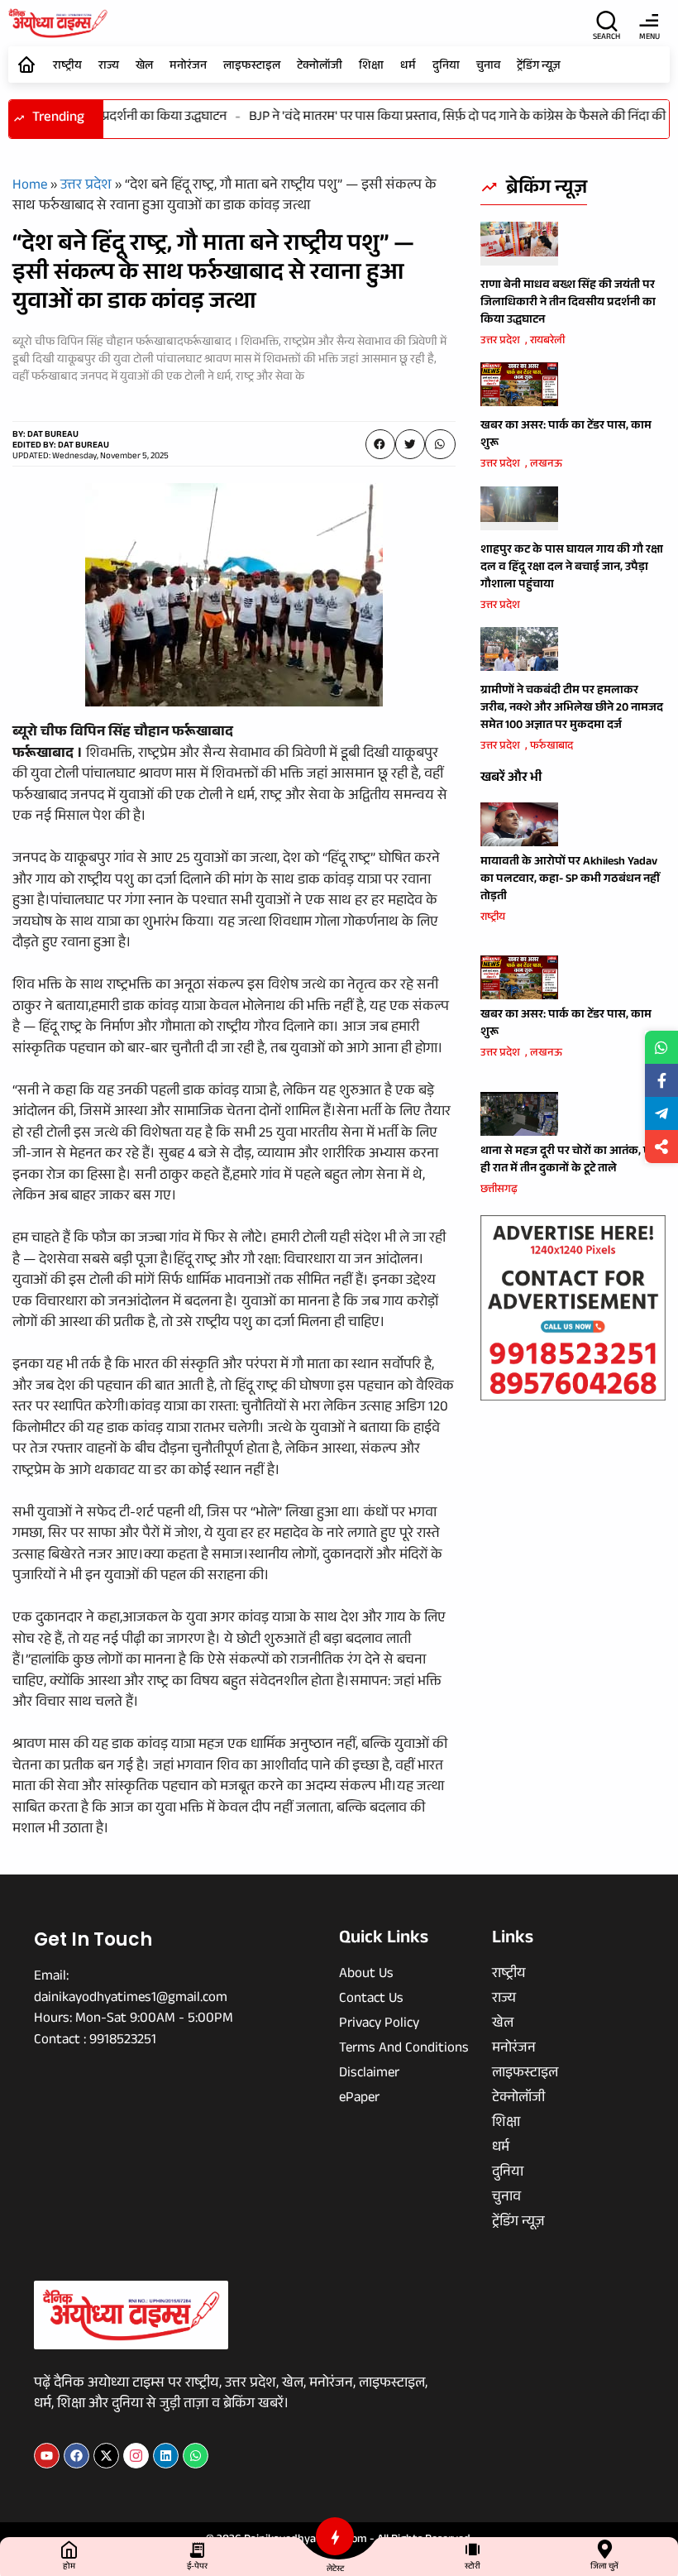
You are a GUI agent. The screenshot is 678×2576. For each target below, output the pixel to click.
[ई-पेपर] (197, 2549)
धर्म (408, 67)
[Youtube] (47, 2456)
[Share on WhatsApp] (661, 1047)
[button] (380, 444)
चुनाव (488, 67)
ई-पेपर (197, 2567)
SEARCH (606, 38)
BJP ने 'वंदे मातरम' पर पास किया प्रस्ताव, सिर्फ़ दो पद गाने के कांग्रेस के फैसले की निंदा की (438, 118)
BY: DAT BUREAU (45, 436)
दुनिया (446, 67)
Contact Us (371, 2000)
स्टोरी (473, 2567)
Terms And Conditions (404, 2050)
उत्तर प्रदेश (86, 187)
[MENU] (649, 21)
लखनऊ (546, 465)
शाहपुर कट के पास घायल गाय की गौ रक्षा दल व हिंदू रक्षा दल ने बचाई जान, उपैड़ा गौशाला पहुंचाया (572, 568)
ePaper (359, 2100)
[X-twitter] (106, 2456)
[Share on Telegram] (661, 1113)
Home (30, 187)
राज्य (109, 67)
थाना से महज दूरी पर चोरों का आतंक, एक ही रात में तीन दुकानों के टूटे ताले (570, 1161)
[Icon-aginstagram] (136, 2456)
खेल (144, 67)
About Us (366, 1975)
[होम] (69, 2549)
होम (69, 2567)
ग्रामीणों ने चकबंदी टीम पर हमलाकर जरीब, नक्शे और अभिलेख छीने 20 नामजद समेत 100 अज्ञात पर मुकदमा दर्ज (572, 709)
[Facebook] (76, 2456)
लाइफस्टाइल (252, 67)
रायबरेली (547, 342)
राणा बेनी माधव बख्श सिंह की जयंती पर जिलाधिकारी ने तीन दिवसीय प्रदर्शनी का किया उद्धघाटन (568, 304)
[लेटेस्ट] (335, 2536)
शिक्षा (371, 67)
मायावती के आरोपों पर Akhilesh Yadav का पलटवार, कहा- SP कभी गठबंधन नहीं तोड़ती (570, 880)
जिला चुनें (604, 2567)
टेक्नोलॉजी (320, 67)
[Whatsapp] (196, 2456)
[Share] (661, 1147)
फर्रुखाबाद (551, 747)
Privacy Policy (379, 2025)
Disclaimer (369, 2075)
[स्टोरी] (473, 2549)
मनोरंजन (188, 67)
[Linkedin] (166, 2456)
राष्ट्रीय (67, 67)
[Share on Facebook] (661, 1080)
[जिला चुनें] (605, 2549)
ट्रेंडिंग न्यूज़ (539, 67)
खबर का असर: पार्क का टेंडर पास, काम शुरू (566, 436)
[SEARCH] (607, 21)
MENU (649, 38)
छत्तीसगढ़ (499, 1190)
